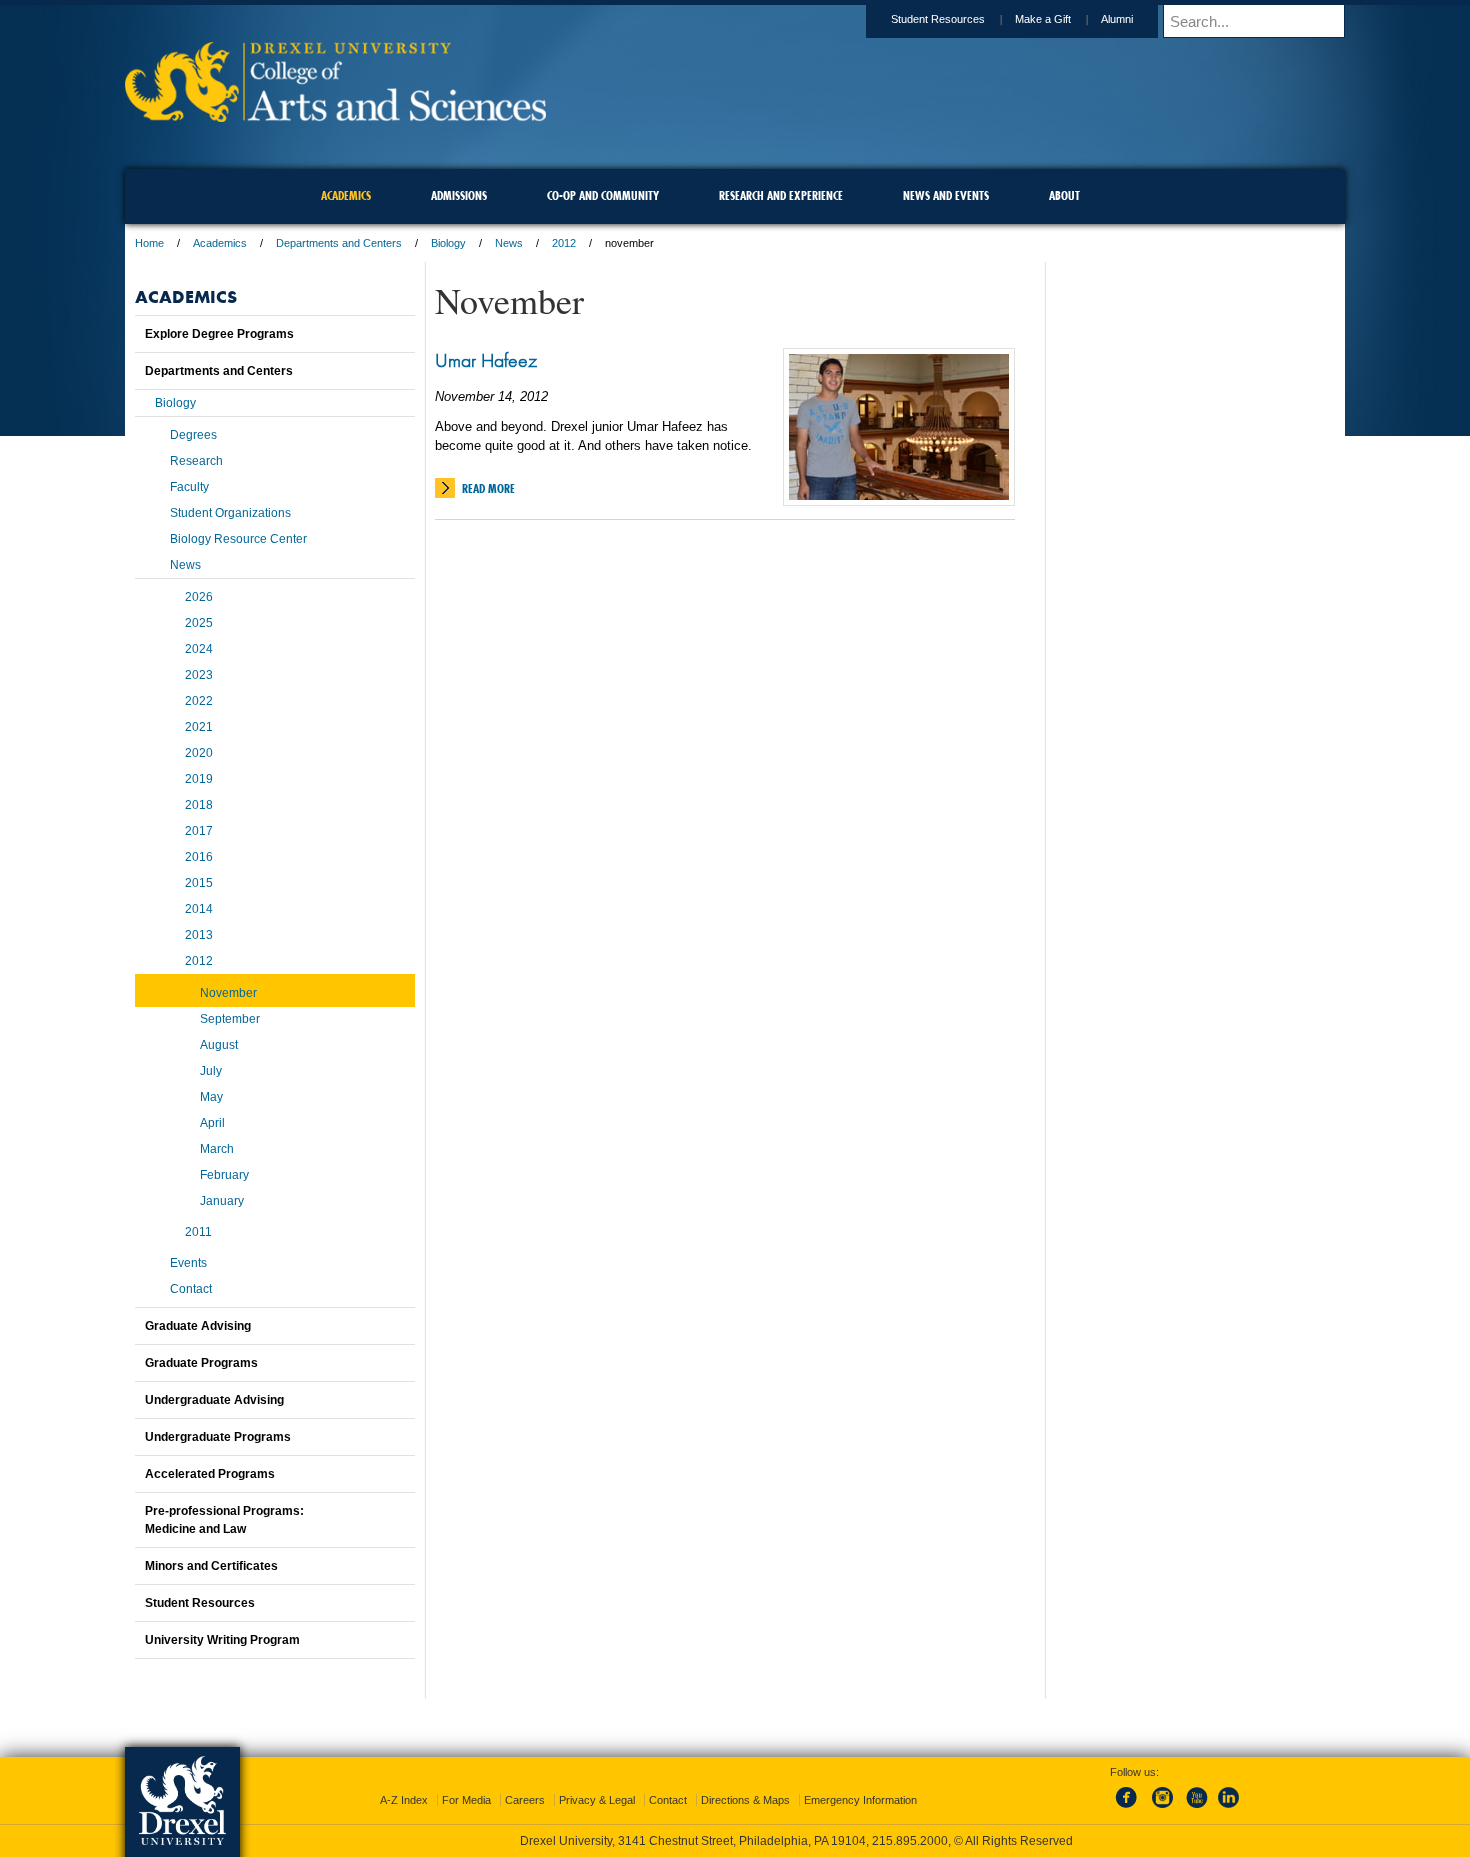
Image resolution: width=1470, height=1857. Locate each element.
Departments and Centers (339, 243)
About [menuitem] (1064, 195)
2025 (199, 623)
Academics (220, 243)
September (230, 1019)
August (219, 1045)
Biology (448, 243)
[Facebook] (1130, 1809)
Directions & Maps (745, 1800)
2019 (199, 779)
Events (188, 1263)
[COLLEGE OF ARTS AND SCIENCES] (335, 115)
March (217, 1149)
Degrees (193, 435)
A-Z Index (404, 1800)
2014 (199, 909)
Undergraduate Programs (218, 1437)
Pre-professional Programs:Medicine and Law (224, 1520)
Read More (488, 488)
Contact (191, 1289)
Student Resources (938, 19)
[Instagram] (1163, 1809)
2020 (199, 753)
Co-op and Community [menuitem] (603, 195)
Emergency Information (860, 1800)
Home (149, 243)
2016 (199, 857)
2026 (199, 597)
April (212, 1123)
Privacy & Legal (597, 1800)
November (228, 993)
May (211, 1097)
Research (196, 461)
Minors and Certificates (211, 1566)
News (509, 243)
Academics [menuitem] (346, 195)
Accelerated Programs (210, 1474)
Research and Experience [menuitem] (781, 195)
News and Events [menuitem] (946, 195)
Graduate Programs (201, 1363)
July (211, 1071)
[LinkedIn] (1229, 1809)
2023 (199, 675)
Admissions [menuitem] (459, 195)
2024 (199, 649)
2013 (199, 935)
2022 (199, 701)
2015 (199, 883)
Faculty (189, 487)
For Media (466, 1800)
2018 (199, 805)
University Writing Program (222, 1640)
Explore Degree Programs (219, 334)
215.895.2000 (910, 1841)
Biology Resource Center (238, 539)
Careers (525, 1800)
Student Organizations (230, 513)
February (224, 1175)
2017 (199, 831)
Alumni (1117, 19)
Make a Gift (1043, 19)
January (222, 1201)
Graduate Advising (198, 1326)
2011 (198, 1232)
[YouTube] (1196, 1809)
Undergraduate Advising (214, 1400)
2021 (199, 727)
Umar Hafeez (486, 360)
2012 (564, 243)
